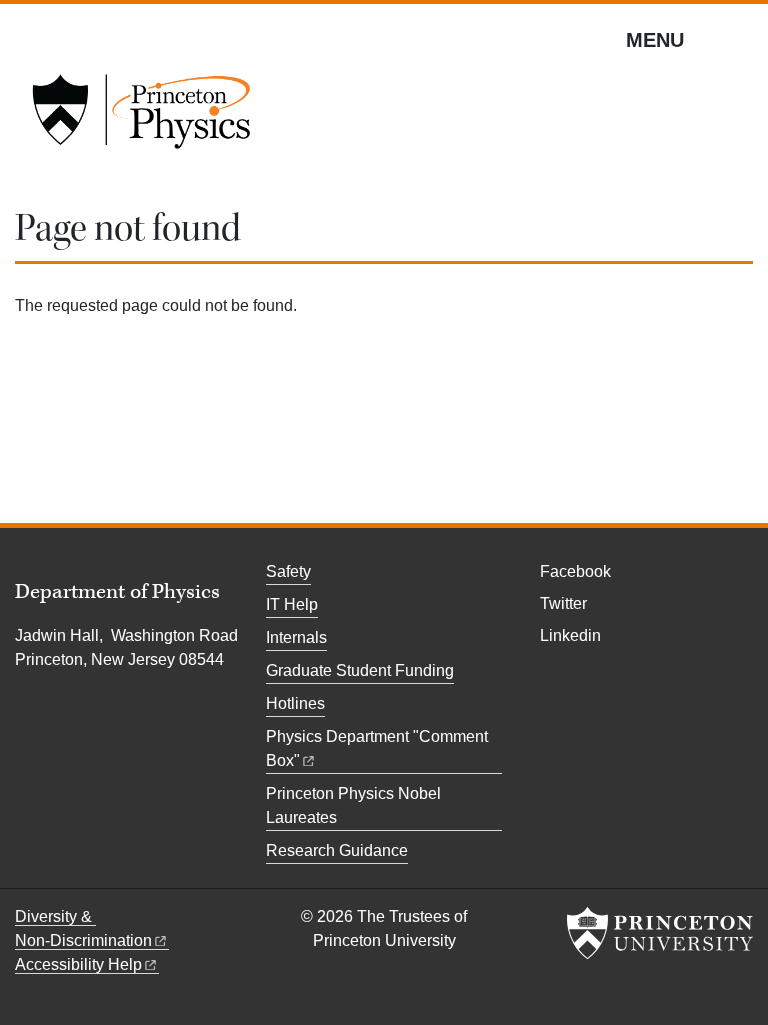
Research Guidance (337, 850)
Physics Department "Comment (377, 748)
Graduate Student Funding (360, 670)
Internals (296, 637)
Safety (288, 571)
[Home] (141, 118)
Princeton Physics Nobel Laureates (353, 805)
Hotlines (295, 703)
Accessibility (78, 964)
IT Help (292, 604)
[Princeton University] (660, 933)
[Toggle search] (740, 39)
